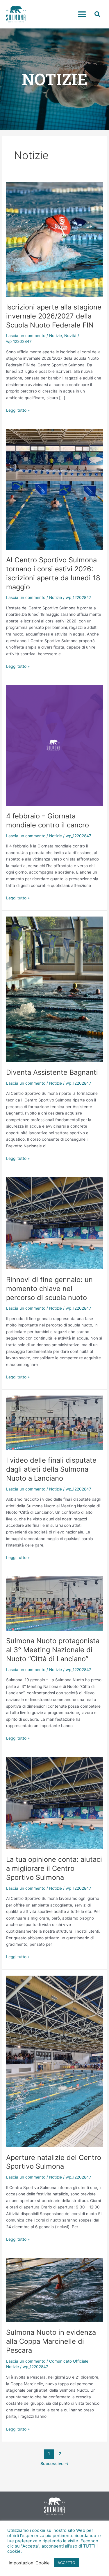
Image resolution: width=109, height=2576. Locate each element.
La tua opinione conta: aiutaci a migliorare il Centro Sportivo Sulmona (54, 1868)
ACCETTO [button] (66, 2563)
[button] (82, 14)
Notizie (56, 336)
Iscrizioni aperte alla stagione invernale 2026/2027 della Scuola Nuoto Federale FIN (54, 316)
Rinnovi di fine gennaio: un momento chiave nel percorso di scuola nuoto (49, 1289)
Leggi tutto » (18, 410)
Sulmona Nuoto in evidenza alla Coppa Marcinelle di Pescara (51, 2341)
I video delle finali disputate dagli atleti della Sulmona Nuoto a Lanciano (51, 1469)
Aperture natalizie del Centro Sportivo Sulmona (54, 2162)
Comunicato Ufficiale (69, 2361)
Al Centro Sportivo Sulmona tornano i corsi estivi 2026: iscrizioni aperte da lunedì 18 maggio (53, 573)
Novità (70, 336)
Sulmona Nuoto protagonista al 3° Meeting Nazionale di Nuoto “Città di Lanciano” (53, 1650)
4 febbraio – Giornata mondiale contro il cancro (48, 820)
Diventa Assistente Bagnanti (52, 1072)
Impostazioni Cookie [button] (29, 2563)
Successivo (55, 2464)
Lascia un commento (26, 336)
